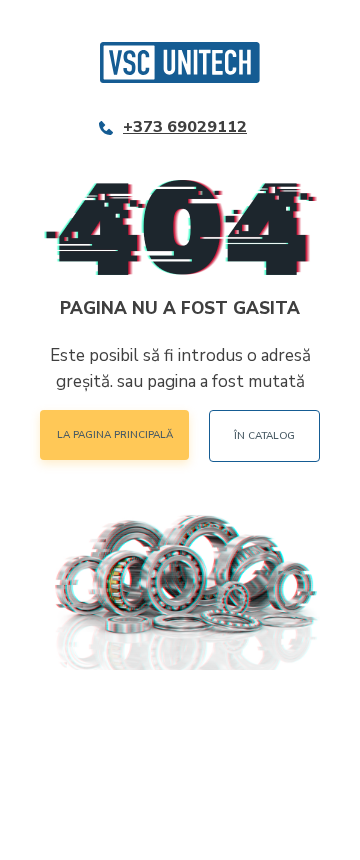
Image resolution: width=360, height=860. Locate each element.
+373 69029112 (185, 127)
